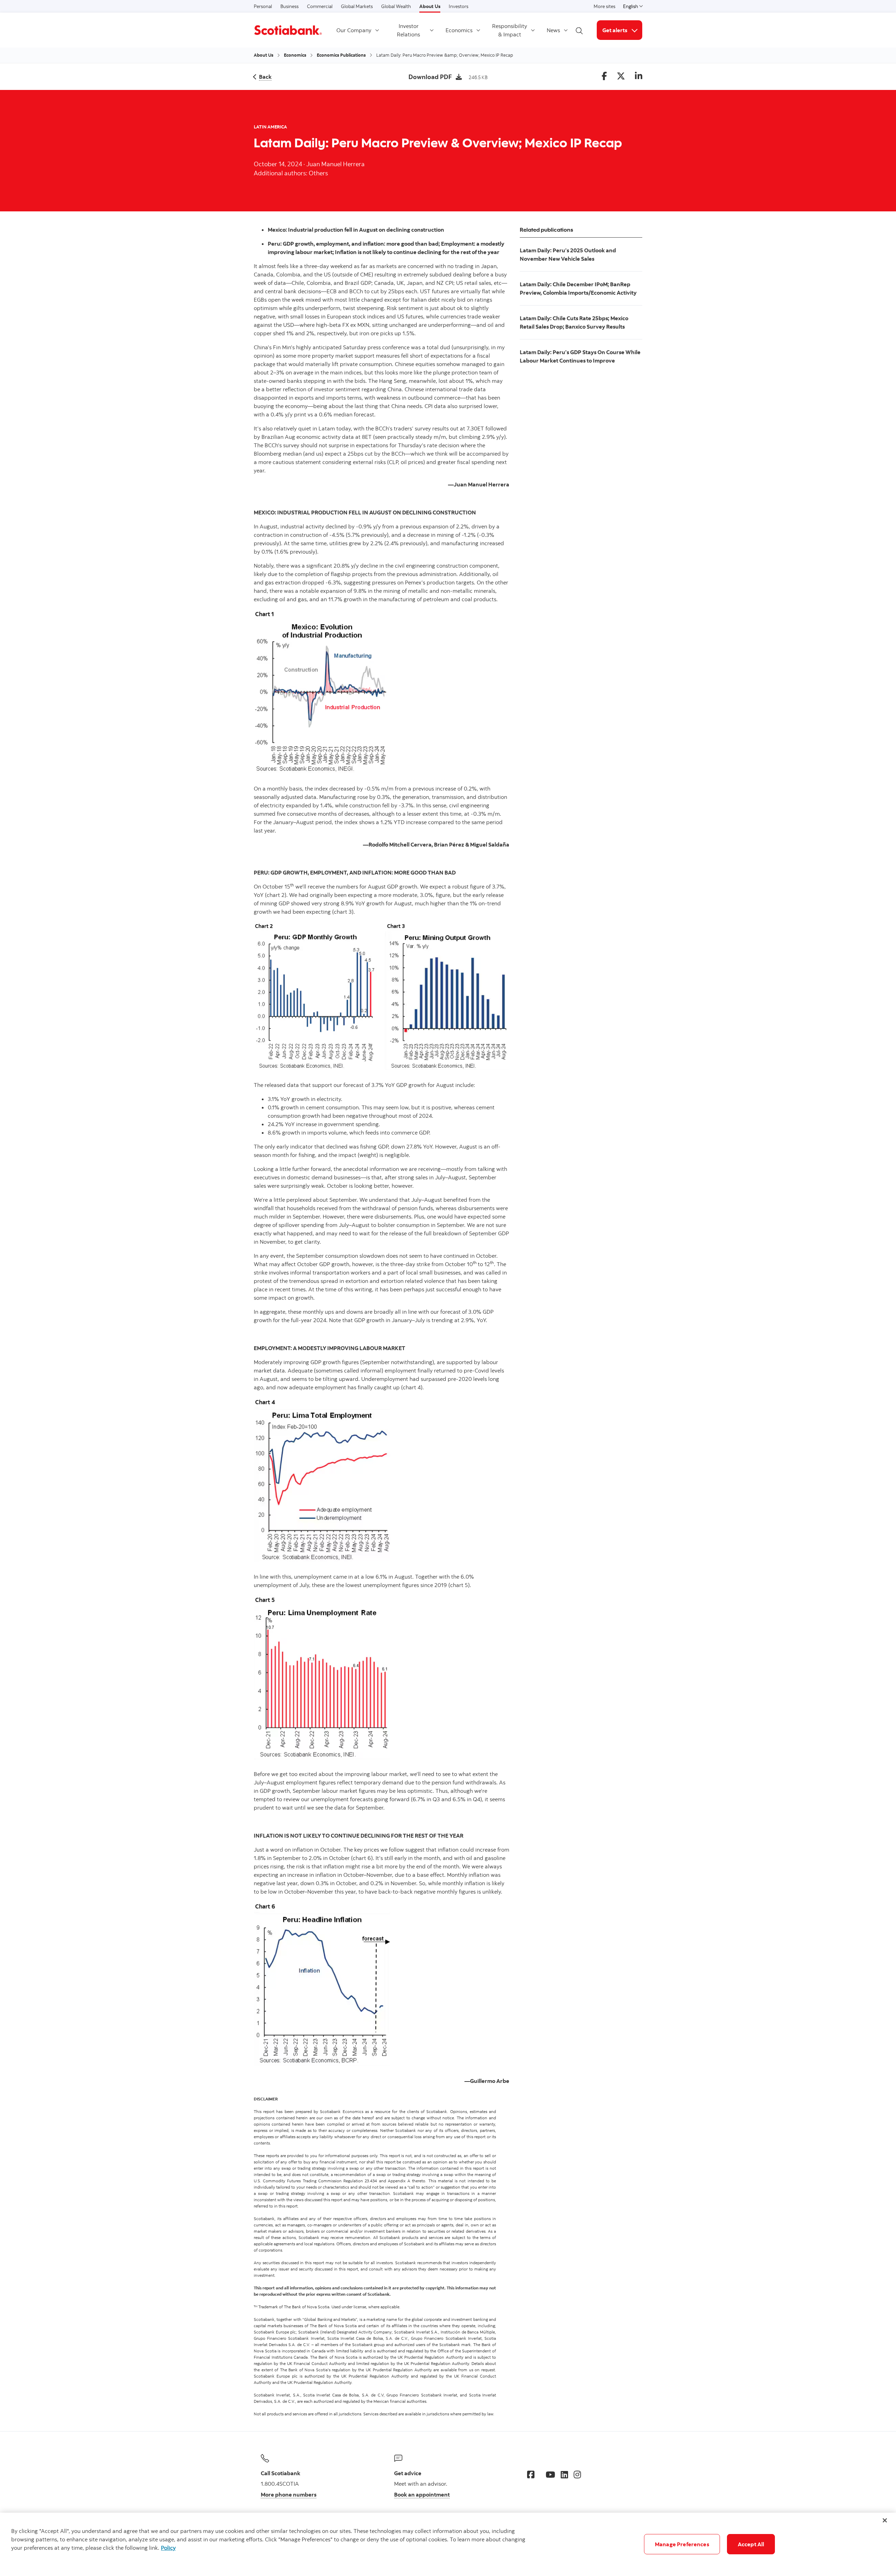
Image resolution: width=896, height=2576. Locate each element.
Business (289, 6)
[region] (448, 2544)
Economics (459, 30)
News (553, 30)
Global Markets (357, 6)
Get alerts (622, 30)
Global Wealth (396, 6)
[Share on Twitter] (621, 76)
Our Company (354, 30)
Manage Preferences (682, 2544)
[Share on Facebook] (604, 76)
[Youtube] (550, 2475)
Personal (263, 6)
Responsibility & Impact (510, 30)
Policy (168, 2548)
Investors (458, 6)
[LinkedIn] (564, 2475)
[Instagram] (577, 2475)
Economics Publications (341, 55)
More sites (604, 6)
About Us (430, 6)
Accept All (751, 2544)
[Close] (885, 2520)
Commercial (320, 6)
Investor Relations (408, 30)
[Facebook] (531, 2475)
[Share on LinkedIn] (639, 76)
